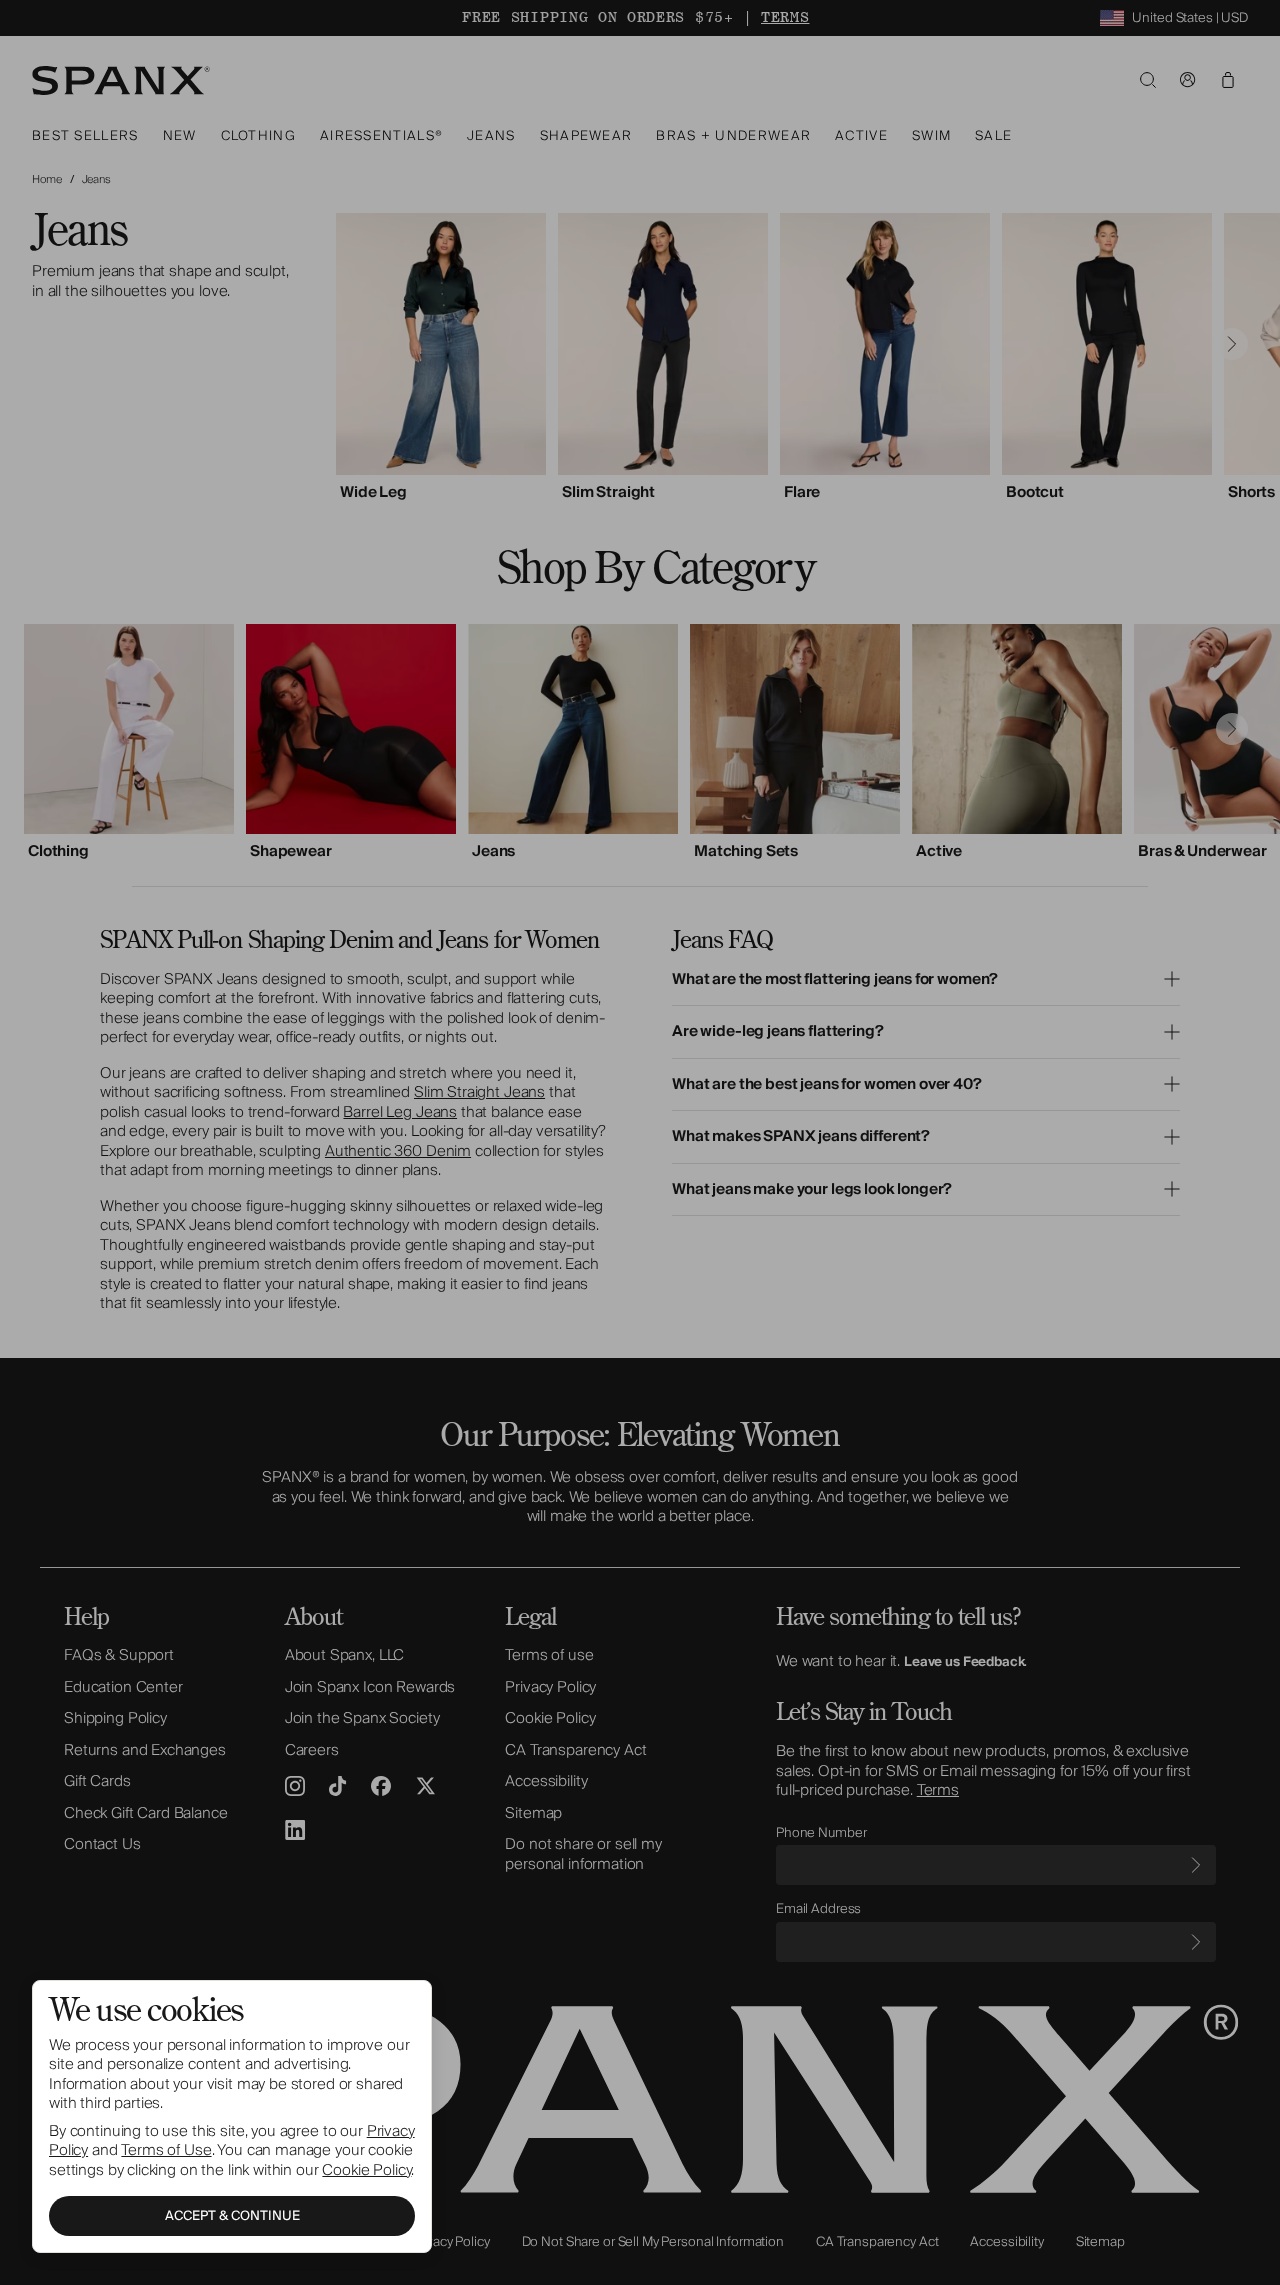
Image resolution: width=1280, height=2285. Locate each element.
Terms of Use (166, 2150)
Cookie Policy (366, 2170)
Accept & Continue (232, 2216)
